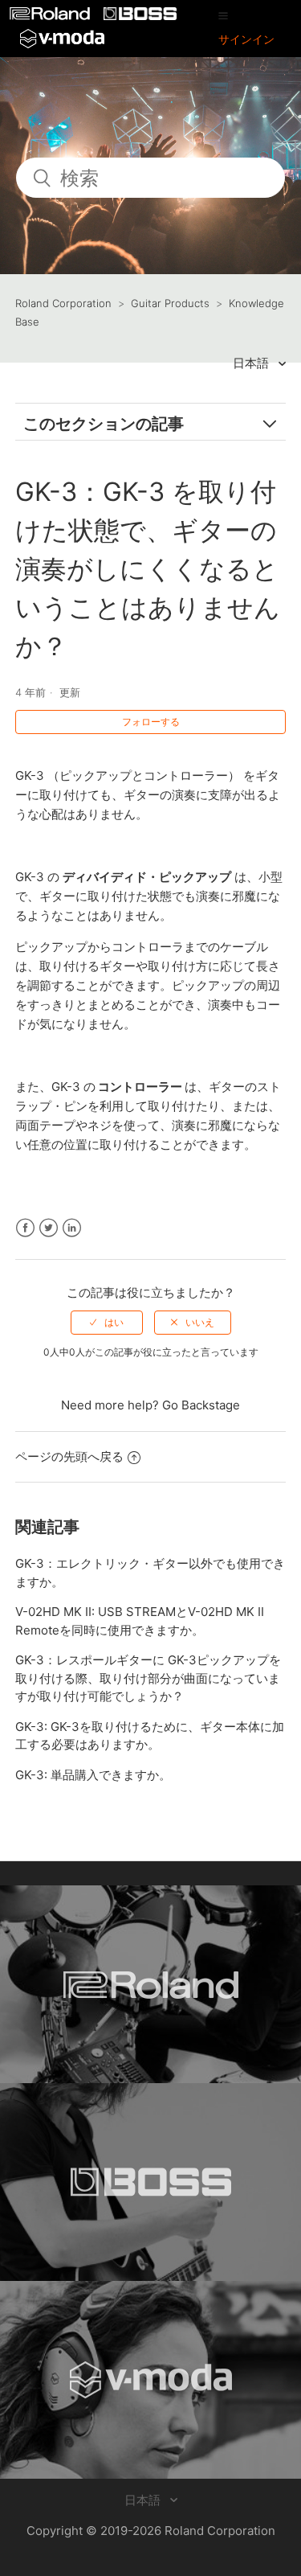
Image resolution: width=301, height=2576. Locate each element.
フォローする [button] (151, 722)
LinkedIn (72, 1228)
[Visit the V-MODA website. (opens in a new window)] (150, 2380)
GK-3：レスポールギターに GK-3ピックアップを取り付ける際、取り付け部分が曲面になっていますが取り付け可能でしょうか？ (148, 1678)
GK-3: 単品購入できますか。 (93, 1775)
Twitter (49, 1228)
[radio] (107, 1323)
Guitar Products (170, 303)
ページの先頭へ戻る (69, 1456)
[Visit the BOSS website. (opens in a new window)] (150, 2182)
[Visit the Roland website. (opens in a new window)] (150, 1984)
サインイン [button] (246, 39)
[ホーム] (51, 16)
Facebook (25, 1228)
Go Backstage (201, 1405)
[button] (223, 15)
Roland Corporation (63, 303)
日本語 (252, 363)
